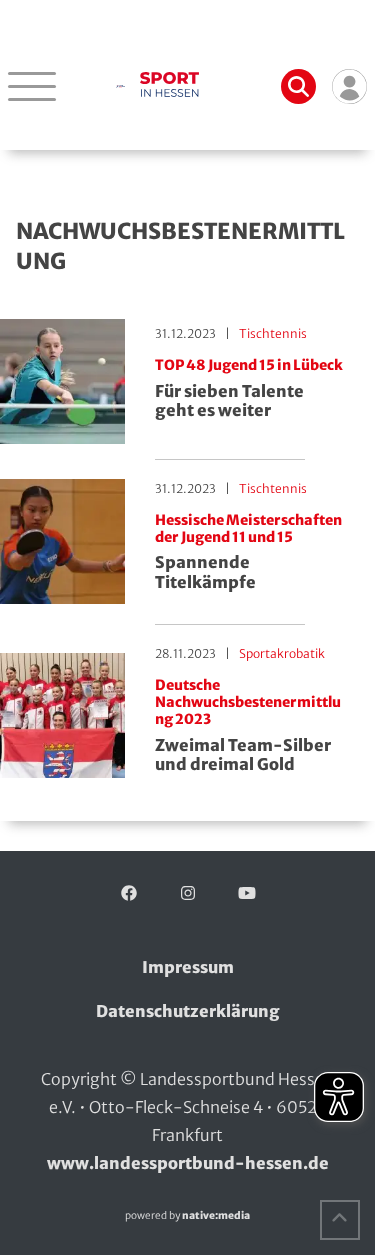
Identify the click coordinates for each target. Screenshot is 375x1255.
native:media (216, 1215)
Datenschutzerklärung (188, 1011)
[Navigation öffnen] (32, 86)
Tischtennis (273, 333)
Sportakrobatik (282, 653)
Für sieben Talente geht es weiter (249, 388)
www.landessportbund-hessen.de (188, 1163)
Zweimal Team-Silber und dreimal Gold (248, 725)
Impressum (188, 967)
